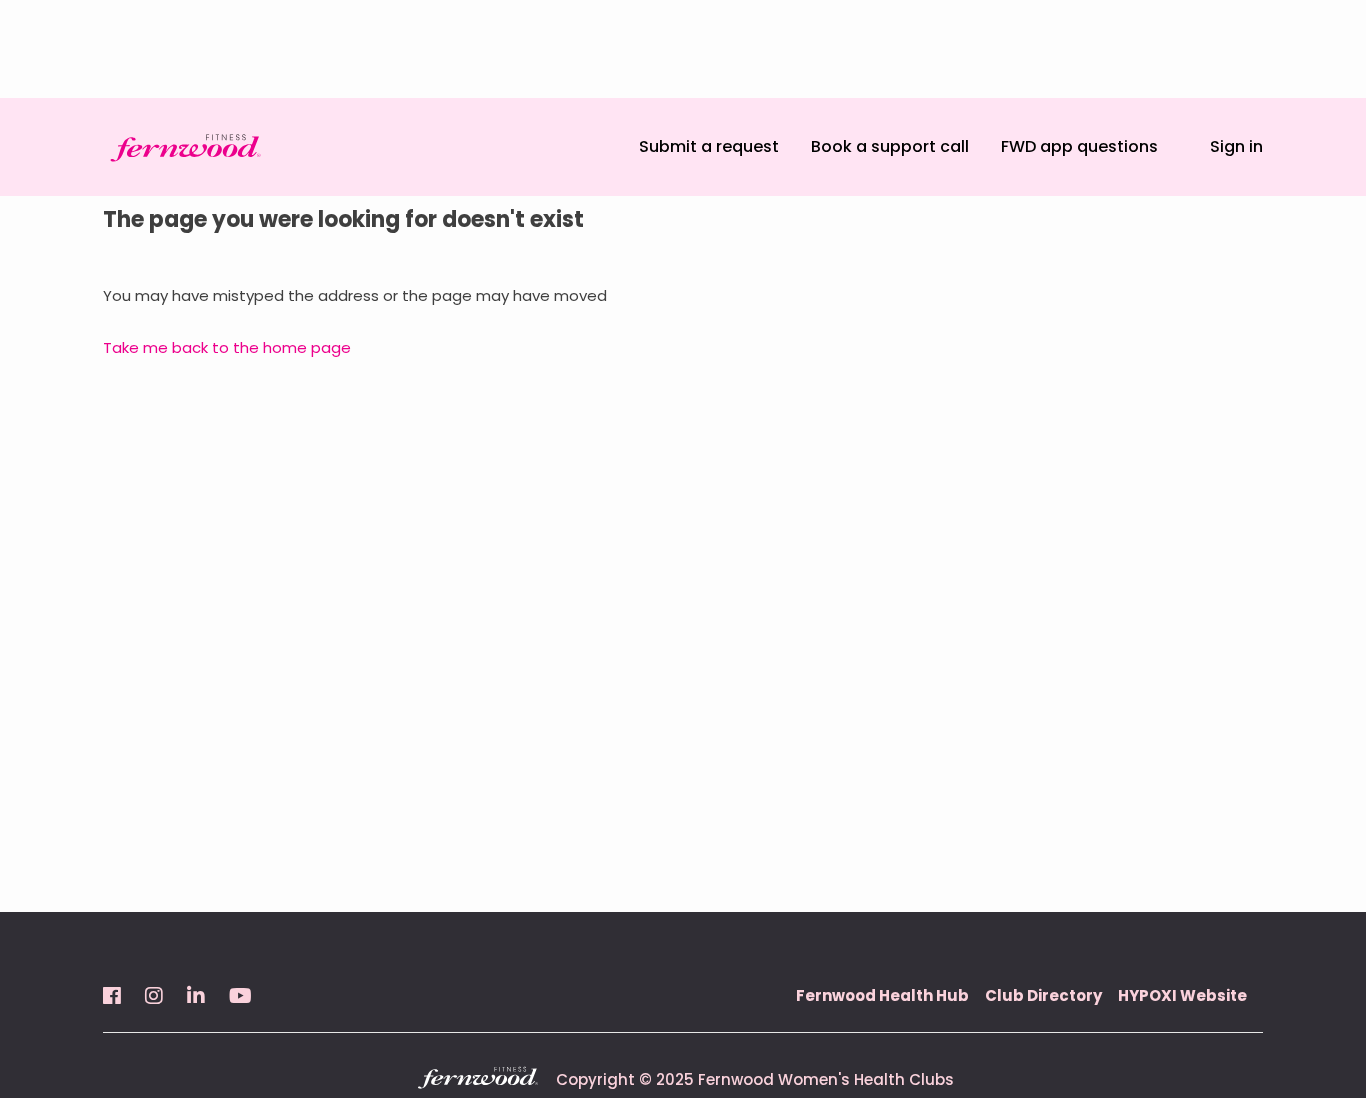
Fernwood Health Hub (882, 995)
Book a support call (890, 146)
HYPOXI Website (1182, 995)
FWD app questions (1079, 146)
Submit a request (709, 146)
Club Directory (1043, 995)
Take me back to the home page (227, 347)
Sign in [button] (1236, 146)
